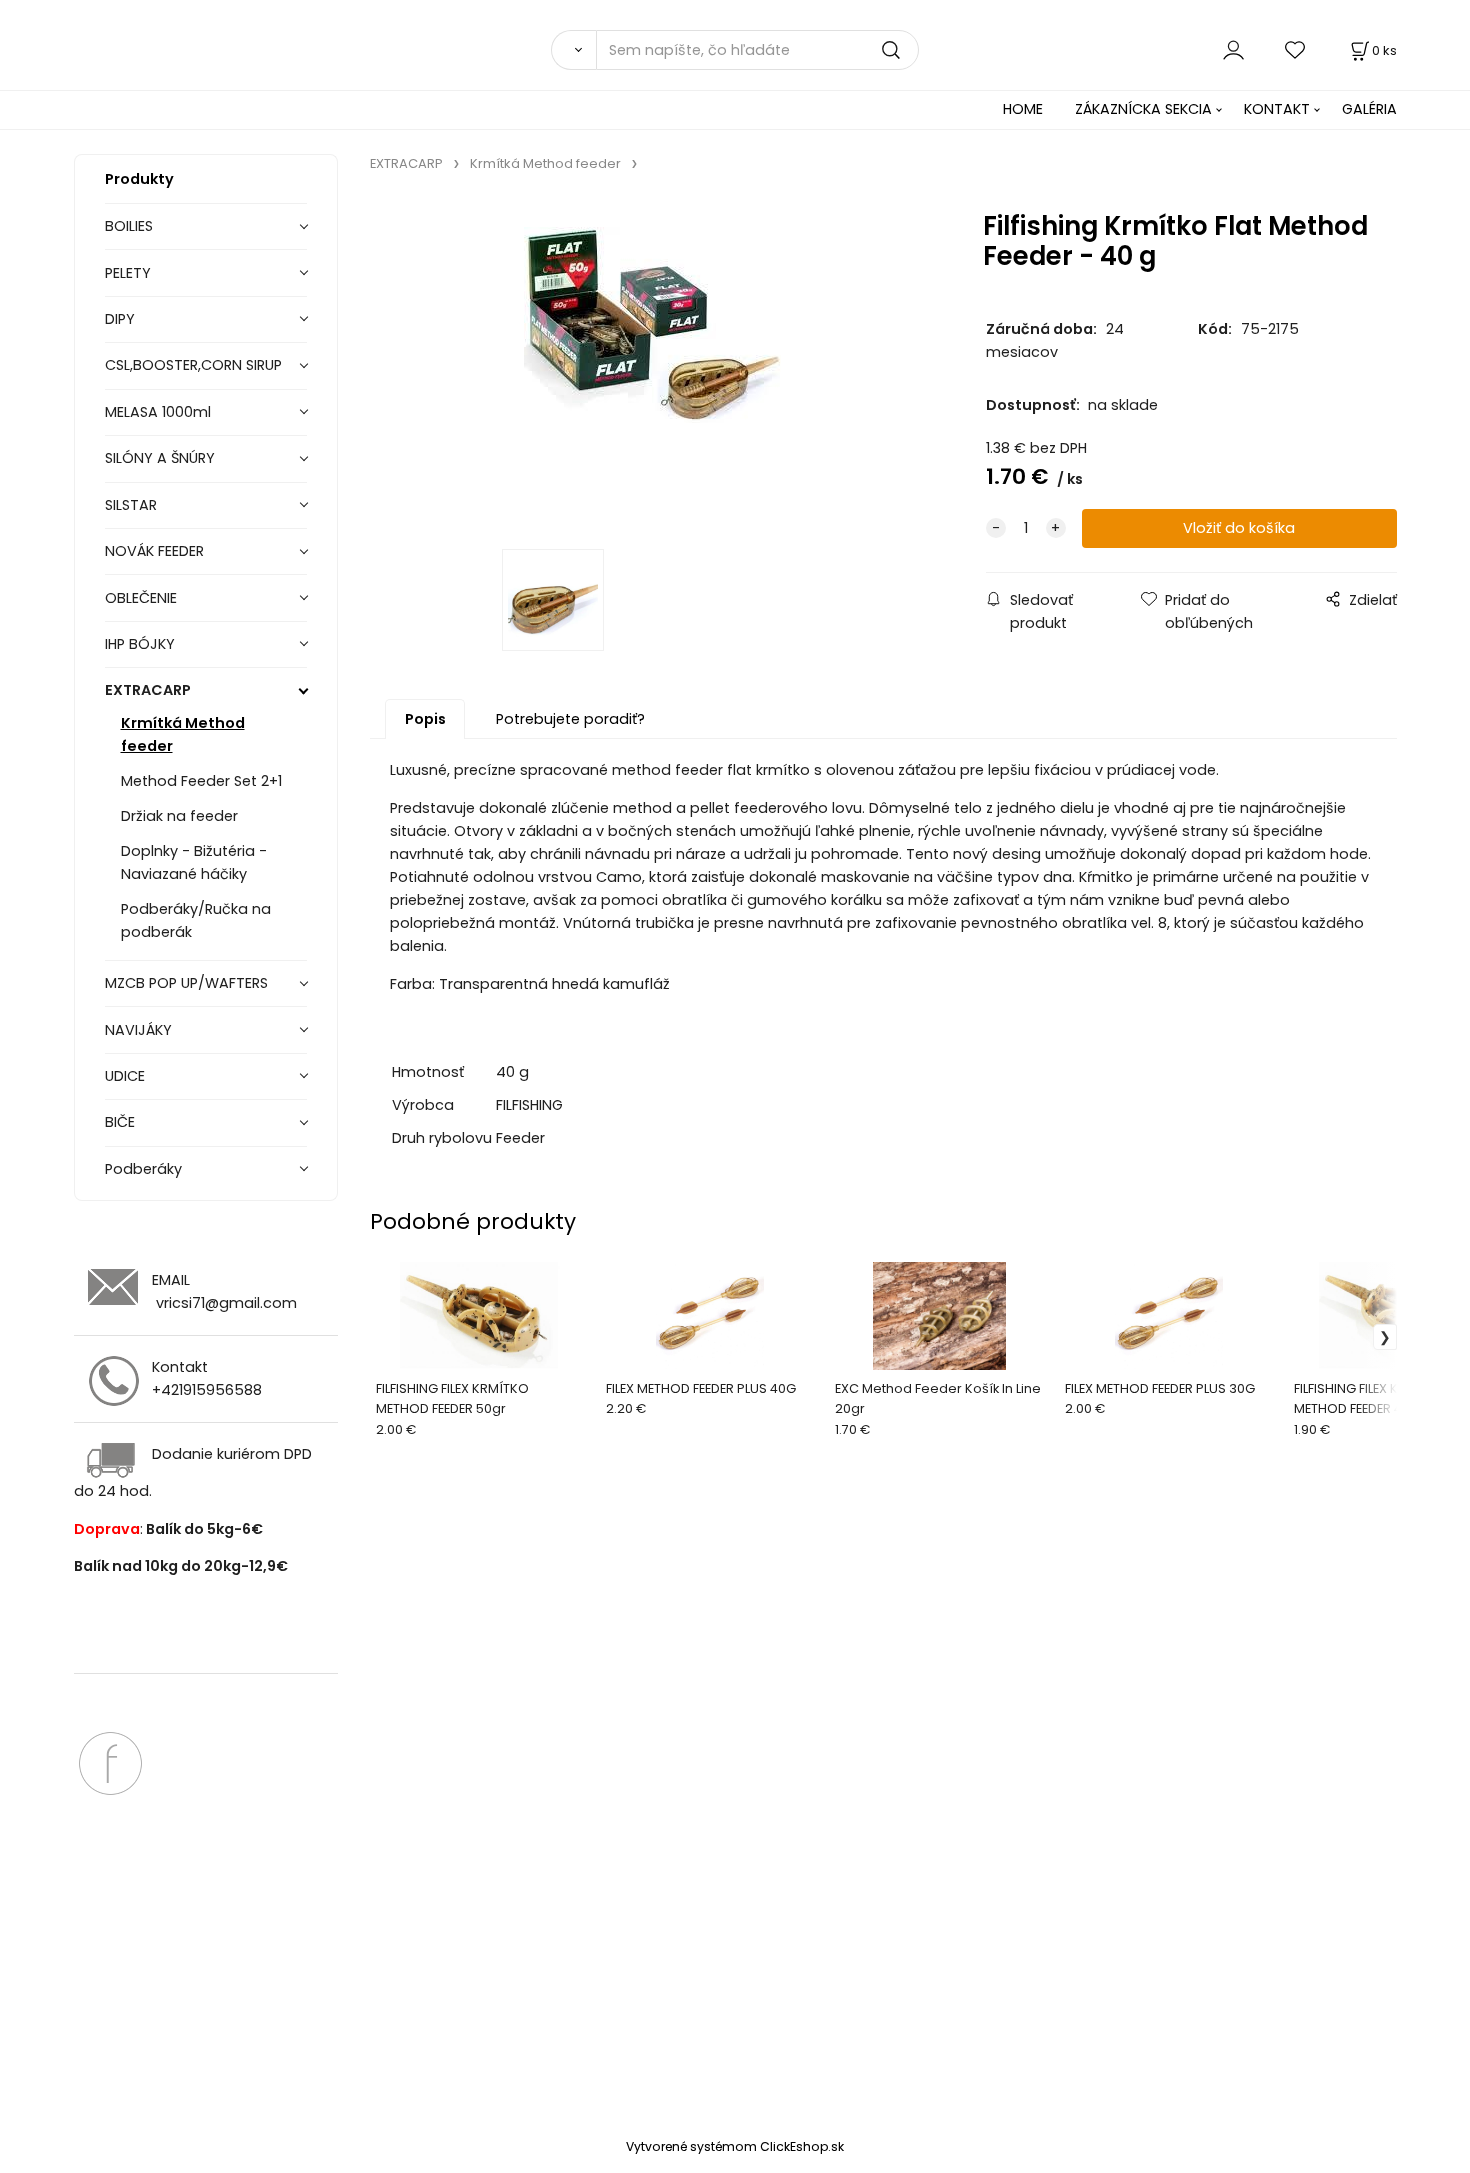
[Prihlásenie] (1233, 49)
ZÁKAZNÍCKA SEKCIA (1143, 109)
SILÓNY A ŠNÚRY (160, 458)
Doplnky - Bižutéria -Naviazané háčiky (194, 862)
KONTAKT (1277, 109)
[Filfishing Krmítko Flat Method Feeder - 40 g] (652, 367)
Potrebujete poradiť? (570, 719)
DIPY (120, 319)
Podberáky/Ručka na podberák (196, 920)
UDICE (125, 1076)
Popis (425, 719)
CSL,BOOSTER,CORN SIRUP (193, 365)
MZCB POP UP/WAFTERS (186, 983)
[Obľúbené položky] (1296, 49)
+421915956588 (207, 1390)
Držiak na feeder (179, 816)
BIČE (120, 1122)
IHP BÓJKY (140, 644)
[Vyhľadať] (573, 50)
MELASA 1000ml (158, 412)
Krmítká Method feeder (183, 734)
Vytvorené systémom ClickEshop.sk (735, 2146)
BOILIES (129, 226)
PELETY (128, 273)
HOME (1023, 109)
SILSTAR (131, 505)
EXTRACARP (148, 690)
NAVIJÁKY (138, 1030)
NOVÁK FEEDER (154, 551)
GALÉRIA (1369, 109)
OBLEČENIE (141, 598)
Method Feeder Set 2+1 (201, 781)
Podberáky (143, 1169)
